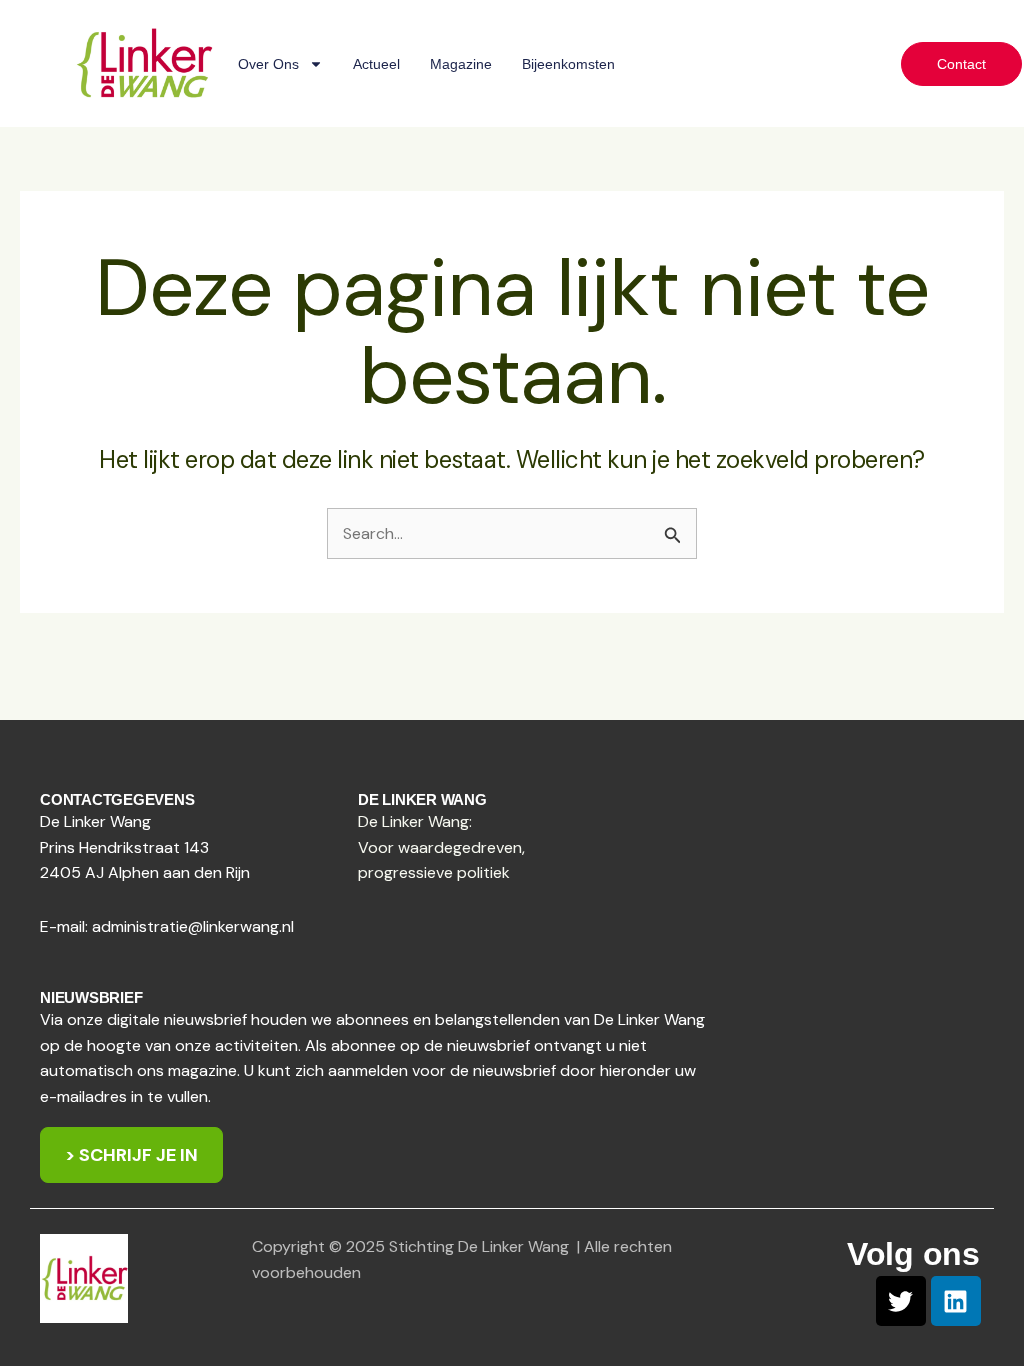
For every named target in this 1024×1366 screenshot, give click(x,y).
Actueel (376, 64)
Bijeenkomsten (568, 64)
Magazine (461, 64)
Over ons (268, 64)
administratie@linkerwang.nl (193, 926)
